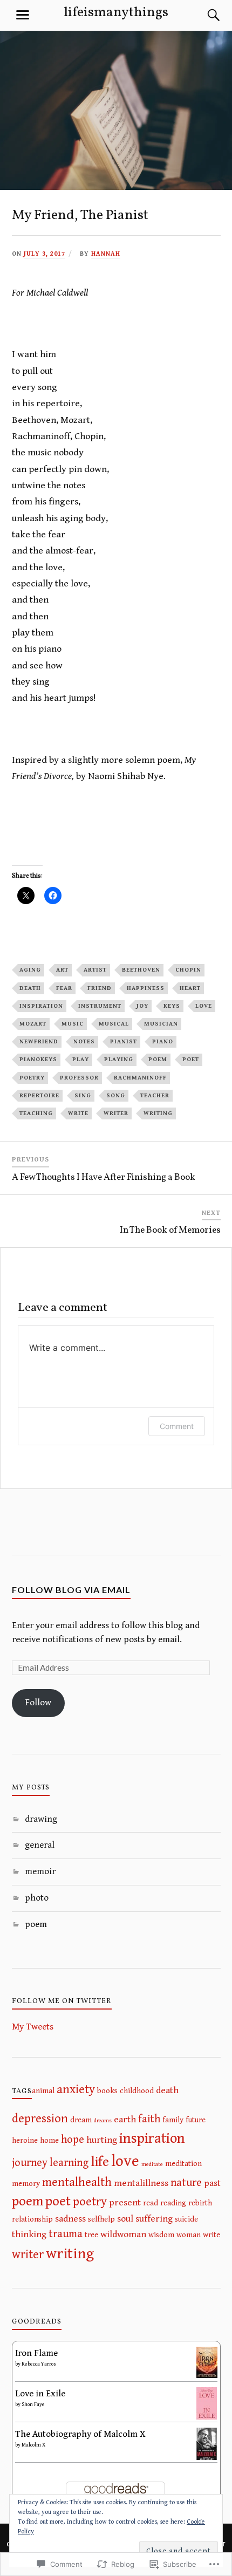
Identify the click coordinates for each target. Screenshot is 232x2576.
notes (84, 1041)
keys (172, 1006)
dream (81, 2120)
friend (100, 988)
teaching (36, 1113)
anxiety (76, 2090)
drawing (41, 1819)
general (40, 1845)
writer (116, 1113)
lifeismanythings (116, 13)
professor (79, 1078)
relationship (32, 2219)
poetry (32, 1078)
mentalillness (141, 2183)
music (73, 1024)
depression (40, 2119)
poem (158, 1059)
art (62, 970)
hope (73, 2140)
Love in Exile (40, 2394)
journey (30, 2163)
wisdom (161, 2235)
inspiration (41, 1006)
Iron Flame (36, 2353)
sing (83, 1095)
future (196, 2120)
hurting (102, 2140)
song (116, 1095)
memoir (40, 1871)
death (30, 988)
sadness (70, 2219)
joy (142, 1006)
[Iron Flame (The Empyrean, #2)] (207, 2375)
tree (91, 2235)
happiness (146, 988)
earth (125, 2120)
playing (119, 1059)
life (100, 2162)
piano (163, 1041)
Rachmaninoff (140, 1078)
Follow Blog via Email (71, 1590)
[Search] (203, 15)
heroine (25, 2140)
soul (125, 2219)
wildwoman (123, 2235)
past (212, 2183)
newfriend (39, 1041)
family (173, 2120)
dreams (103, 2121)
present (125, 2203)
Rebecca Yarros (39, 2364)
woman (189, 2235)
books (107, 2091)
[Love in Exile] (207, 2418)
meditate (152, 2164)
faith (149, 2119)
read (151, 2203)
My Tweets (33, 2027)
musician (161, 1024)
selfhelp (101, 2219)
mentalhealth (77, 2182)
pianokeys (38, 1059)
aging (30, 970)
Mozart (33, 1024)
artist (95, 970)
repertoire (39, 1095)
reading (173, 2203)
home (49, 2140)
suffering (154, 2219)
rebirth (200, 2203)
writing (158, 1113)
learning (69, 2163)
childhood (137, 2091)
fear (64, 988)
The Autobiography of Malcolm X (80, 2434)
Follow (38, 1703)
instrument (100, 1006)
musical (114, 1024)
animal (43, 2091)
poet (191, 1059)
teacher (155, 1095)
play (81, 1059)
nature (186, 2183)
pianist (124, 1041)
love (204, 1006)
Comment (177, 1426)
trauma (66, 2234)
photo (37, 1898)
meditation (183, 2164)
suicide (186, 2219)
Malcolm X (33, 2445)
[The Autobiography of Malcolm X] (207, 2459)
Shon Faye (33, 2404)
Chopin (188, 970)
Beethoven (141, 970)
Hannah (106, 254)
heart (190, 988)
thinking (29, 2235)
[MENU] (23, 15)
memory (26, 2184)
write (78, 1113)
